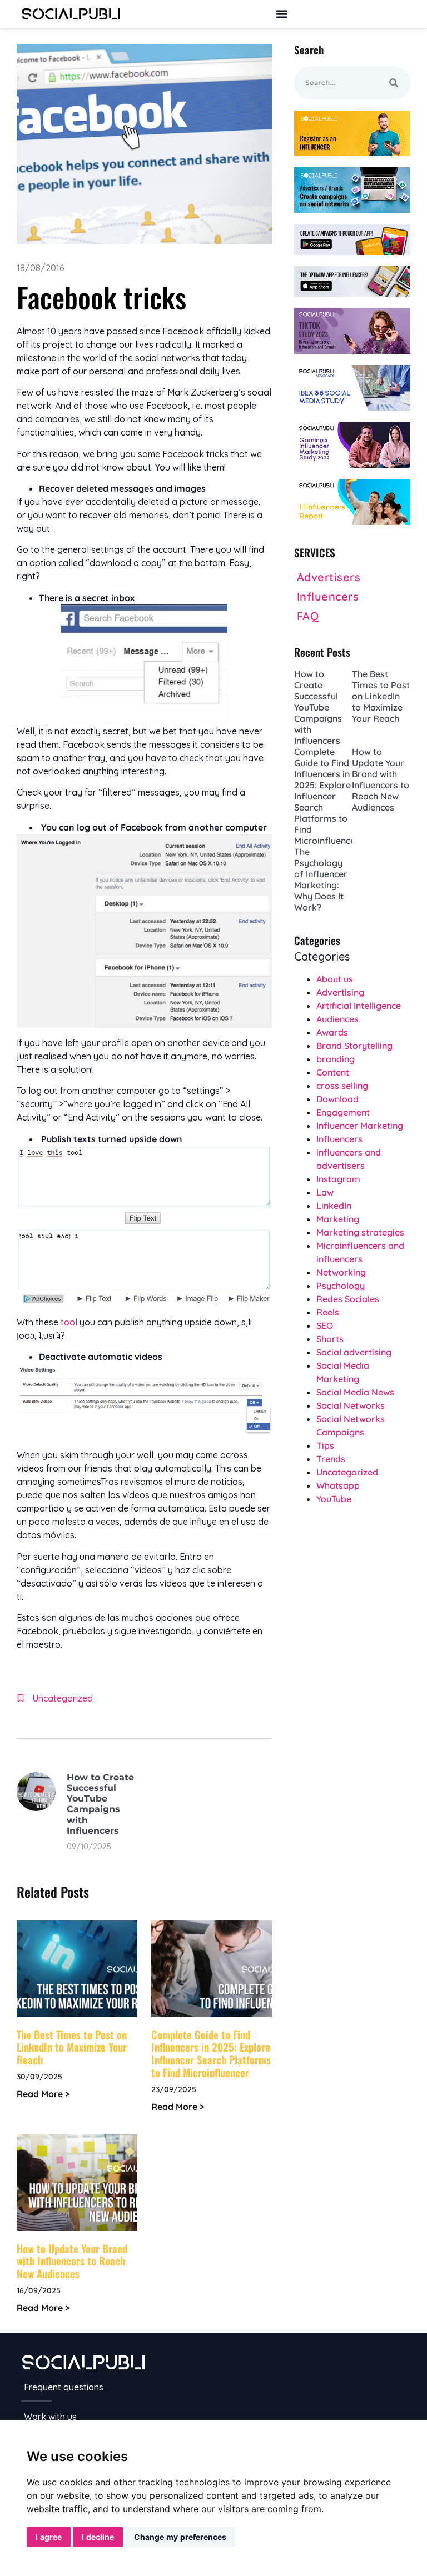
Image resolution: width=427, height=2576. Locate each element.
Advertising (340, 992)
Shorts (330, 1339)
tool (69, 1322)
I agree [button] (49, 2537)
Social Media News (355, 1392)
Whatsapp (338, 1485)
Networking (341, 1272)
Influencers (339, 1139)
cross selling (342, 1086)
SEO (325, 1325)
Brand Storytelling (354, 1046)
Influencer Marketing (360, 1126)
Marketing (338, 1219)
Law (325, 1192)
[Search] (394, 83)
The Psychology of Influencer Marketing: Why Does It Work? (321, 879)
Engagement (343, 1112)
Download (337, 1099)
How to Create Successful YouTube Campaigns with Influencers (100, 1804)
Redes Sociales (348, 1299)
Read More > (43, 2094)
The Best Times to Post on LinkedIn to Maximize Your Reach (72, 2047)
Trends (331, 1459)
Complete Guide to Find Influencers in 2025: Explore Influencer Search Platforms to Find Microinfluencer (211, 2053)
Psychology (341, 1286)
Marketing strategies (360, 1232)
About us (335, 979)
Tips (325, 1445)
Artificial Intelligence (359, 1006)
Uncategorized (63, 1698)
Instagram (338, 1179)
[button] (282, 14)
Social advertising (354, 1352)
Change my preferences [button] (180, 2537)
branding (336, 1059)
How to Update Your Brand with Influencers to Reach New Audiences (72, 2261)
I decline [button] (98, 2537)
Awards (332, 1032)
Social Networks (351, 1405)
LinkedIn (334, 1206)
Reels (328, 1312)
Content (333, 1072)
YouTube (334, 1499)
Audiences (337, 1019)
